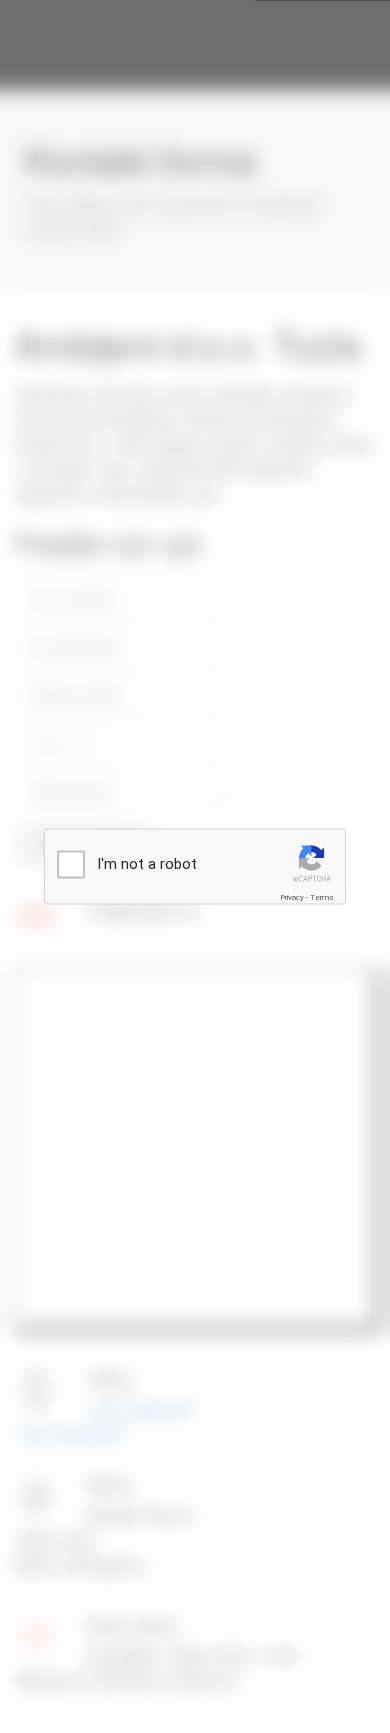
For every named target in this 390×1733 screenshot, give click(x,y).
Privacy (292, 897)
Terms (322, 897)
